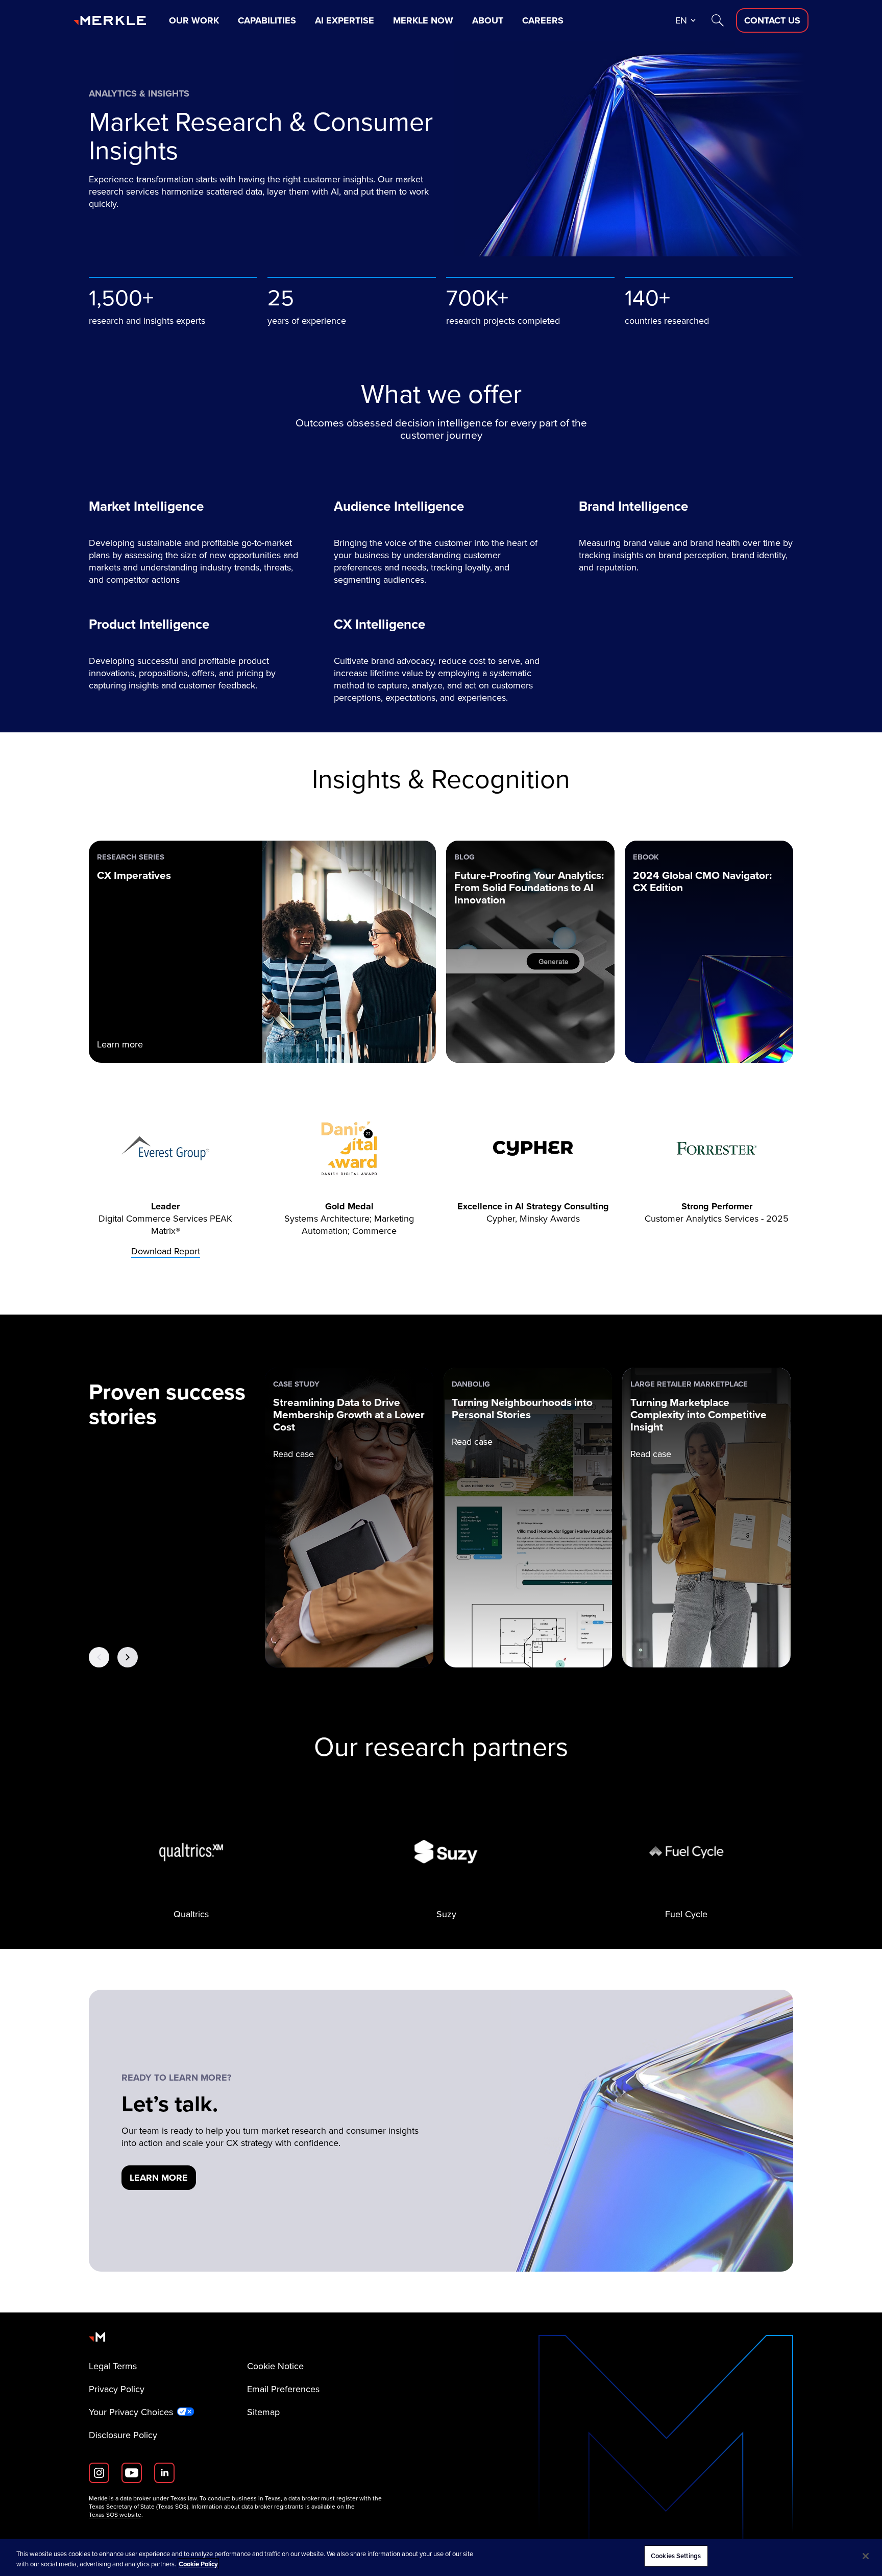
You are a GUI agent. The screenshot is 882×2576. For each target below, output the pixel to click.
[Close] (866, 2556)
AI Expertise (345, 20)
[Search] (718, 20)
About (488, 20)
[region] (441, 2557)
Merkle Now (423, 20)
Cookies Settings (676, 2556)
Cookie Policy (198, 2564)
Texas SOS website (115, 2515)
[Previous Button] (99, 1657)
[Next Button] (128, 1657)
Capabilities (267, 20)
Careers (543, 20)
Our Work (194, 20)
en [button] (681, 20)
